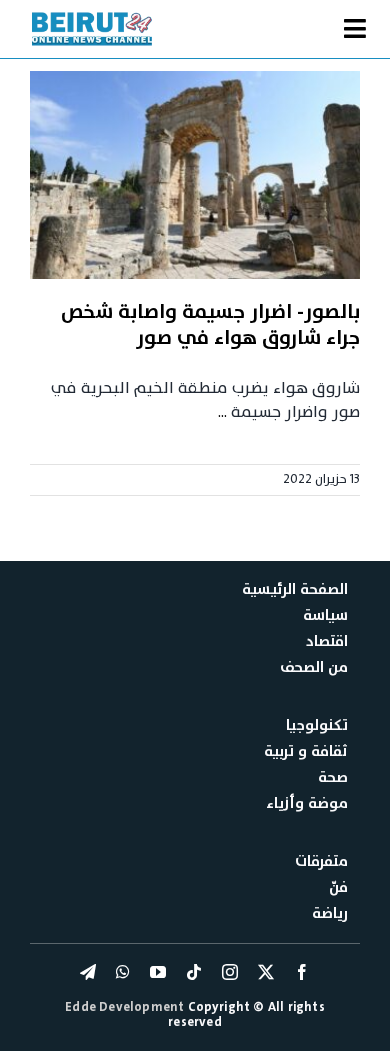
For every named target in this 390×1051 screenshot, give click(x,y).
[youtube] (158, 972)
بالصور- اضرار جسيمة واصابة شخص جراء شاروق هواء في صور (210, 325)
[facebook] (302, 972)
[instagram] (230, 972)
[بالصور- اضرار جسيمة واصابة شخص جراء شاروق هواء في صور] (195, 175)
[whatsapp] (123, 972)
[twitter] (266, 972)
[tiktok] (194, 972)
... (222, 412)
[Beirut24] (92, 18)
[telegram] (88, 972)
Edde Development (126, 1007)
